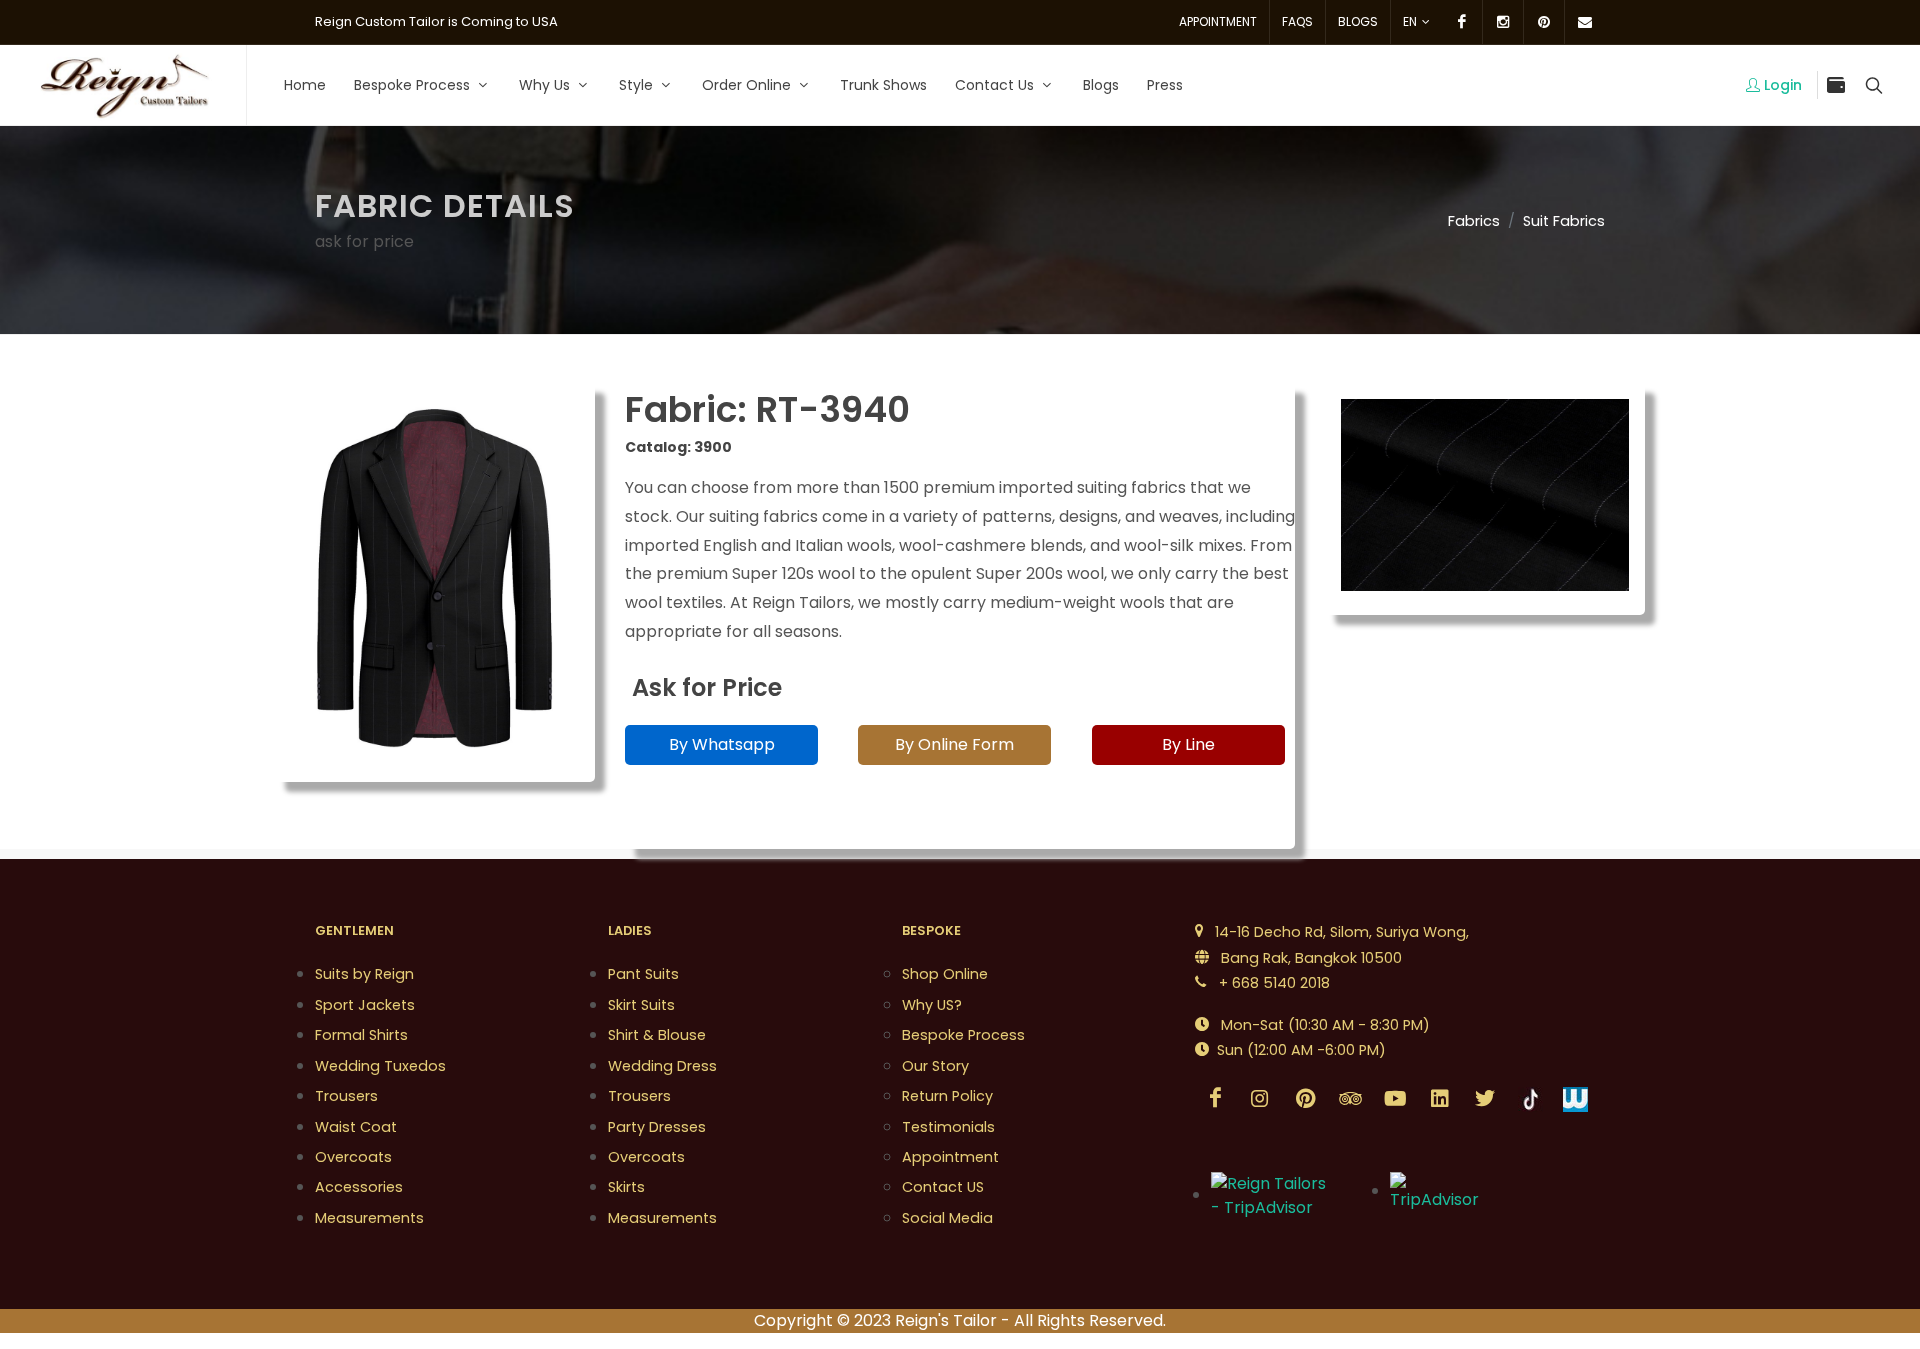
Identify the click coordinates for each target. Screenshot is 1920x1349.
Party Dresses (657, 1127)
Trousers (346, 1096)
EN (1410, 21)
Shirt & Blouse (657, 1035)
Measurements (369, 1218)
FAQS (1297, 21)
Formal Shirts (361, 1035)
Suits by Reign (364, 974)
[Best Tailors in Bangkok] (123, 85)
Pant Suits (643, 974)
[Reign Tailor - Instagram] (1260, 1099)
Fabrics (1474, 221)
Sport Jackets (365, 1005)
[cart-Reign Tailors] (1836, 85)
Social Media (947, 1218)
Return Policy (947, 1096)
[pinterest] (1544, 22)
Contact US (943, 1187)
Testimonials (948, 1127)
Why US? (932, 1005)
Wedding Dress (662, 1066)
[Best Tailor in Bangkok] (1440, 1190)
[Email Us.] (1585, 22)
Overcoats (353, 1157)
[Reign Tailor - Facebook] (1215, 1099)
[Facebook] (1462, 22)
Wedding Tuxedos (380, 1066)
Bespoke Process (963, 1035)
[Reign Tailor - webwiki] (1575, 1099)
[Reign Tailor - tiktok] (1530, 1099)
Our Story (935, 1066)
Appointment (1218, 21)
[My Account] (1872, 85)
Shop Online (945, 974)
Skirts (626, 1187)
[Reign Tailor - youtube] (1395, 1099)
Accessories (359, 1187)
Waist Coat (356, 1127)
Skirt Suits (641, 1005)
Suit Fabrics (1564, 221)
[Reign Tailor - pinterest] (1305, 1099)
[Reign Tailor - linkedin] (1440, 1099)
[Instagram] (1503, 22)
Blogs (1358, 21)
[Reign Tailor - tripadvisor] (1350, 1099)
